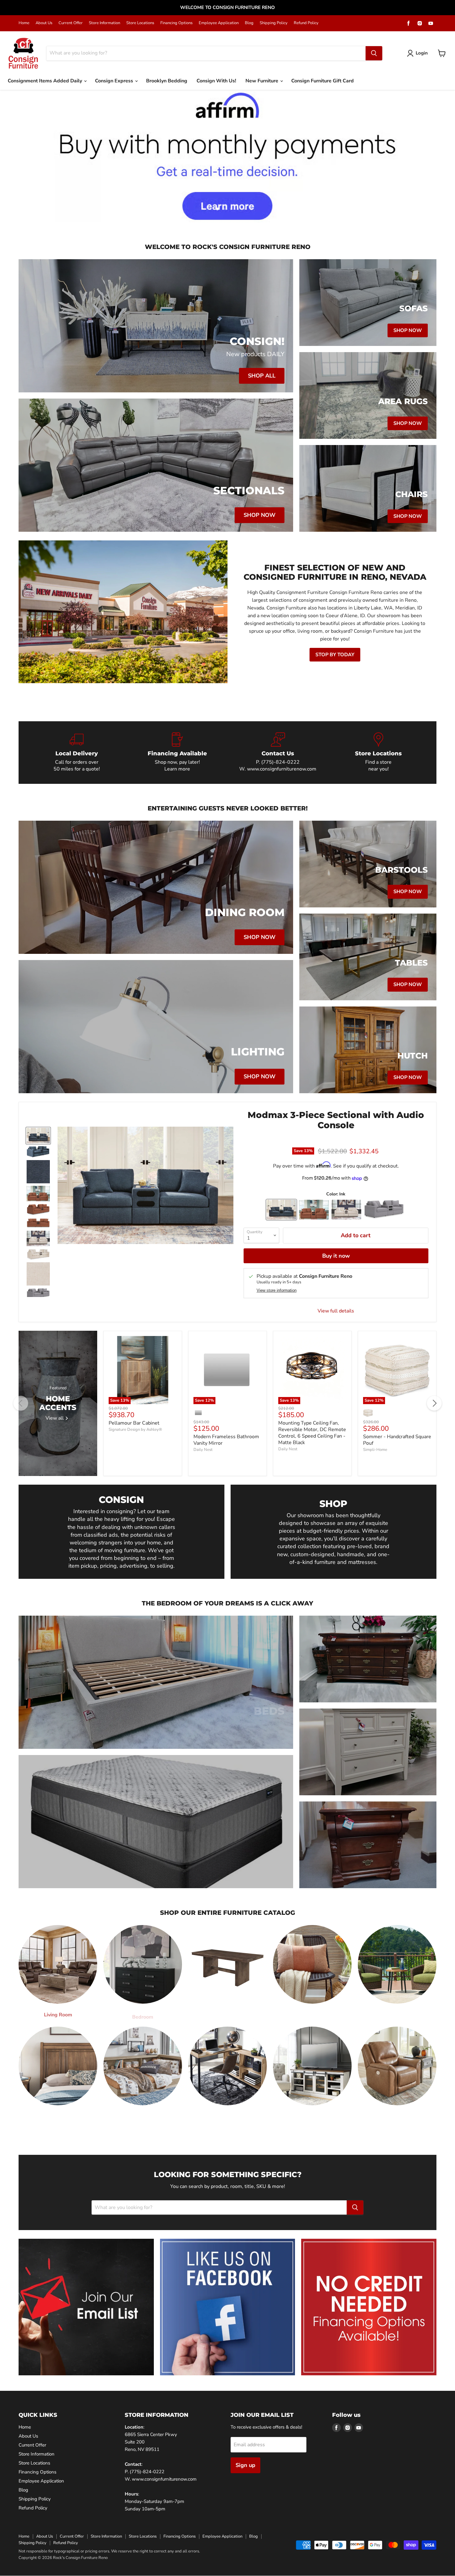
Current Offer (71, 23)
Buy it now (336, 1256)
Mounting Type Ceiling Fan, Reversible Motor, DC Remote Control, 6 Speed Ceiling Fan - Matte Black (312, 1433)
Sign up (245, 2465)
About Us (44, 23)
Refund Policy (306, 23)
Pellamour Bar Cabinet (134, 1423)
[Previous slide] (17, 156)
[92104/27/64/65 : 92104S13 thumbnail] (38, 1294)
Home (24, 23)
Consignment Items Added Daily (45, 81)
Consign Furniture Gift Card (323, 81)
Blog (249, 23)
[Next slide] (438, 156)
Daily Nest (203, 1450)
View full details (336, 1311)
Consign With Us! (216, 81)
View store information (277, 1290)
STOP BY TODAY (335, 655)
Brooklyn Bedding (167, 81)
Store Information (104, 23)
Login (422, 53)
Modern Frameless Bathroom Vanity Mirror (226, 1440)
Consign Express (115, 81)
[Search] (374, 53)
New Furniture (262, 81)
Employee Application (219, 23)
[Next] (434, 1403)
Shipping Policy (274, 23)
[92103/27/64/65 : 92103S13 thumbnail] (38, 1238)
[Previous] (21, 1403)
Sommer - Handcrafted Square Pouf (397, 1440)
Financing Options (176, 23)
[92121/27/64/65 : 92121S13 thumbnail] (38, 1136)
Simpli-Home (375, 1450)
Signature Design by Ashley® (135, 1430)
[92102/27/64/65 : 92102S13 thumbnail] (38, 1194)
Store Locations (140, 23)
